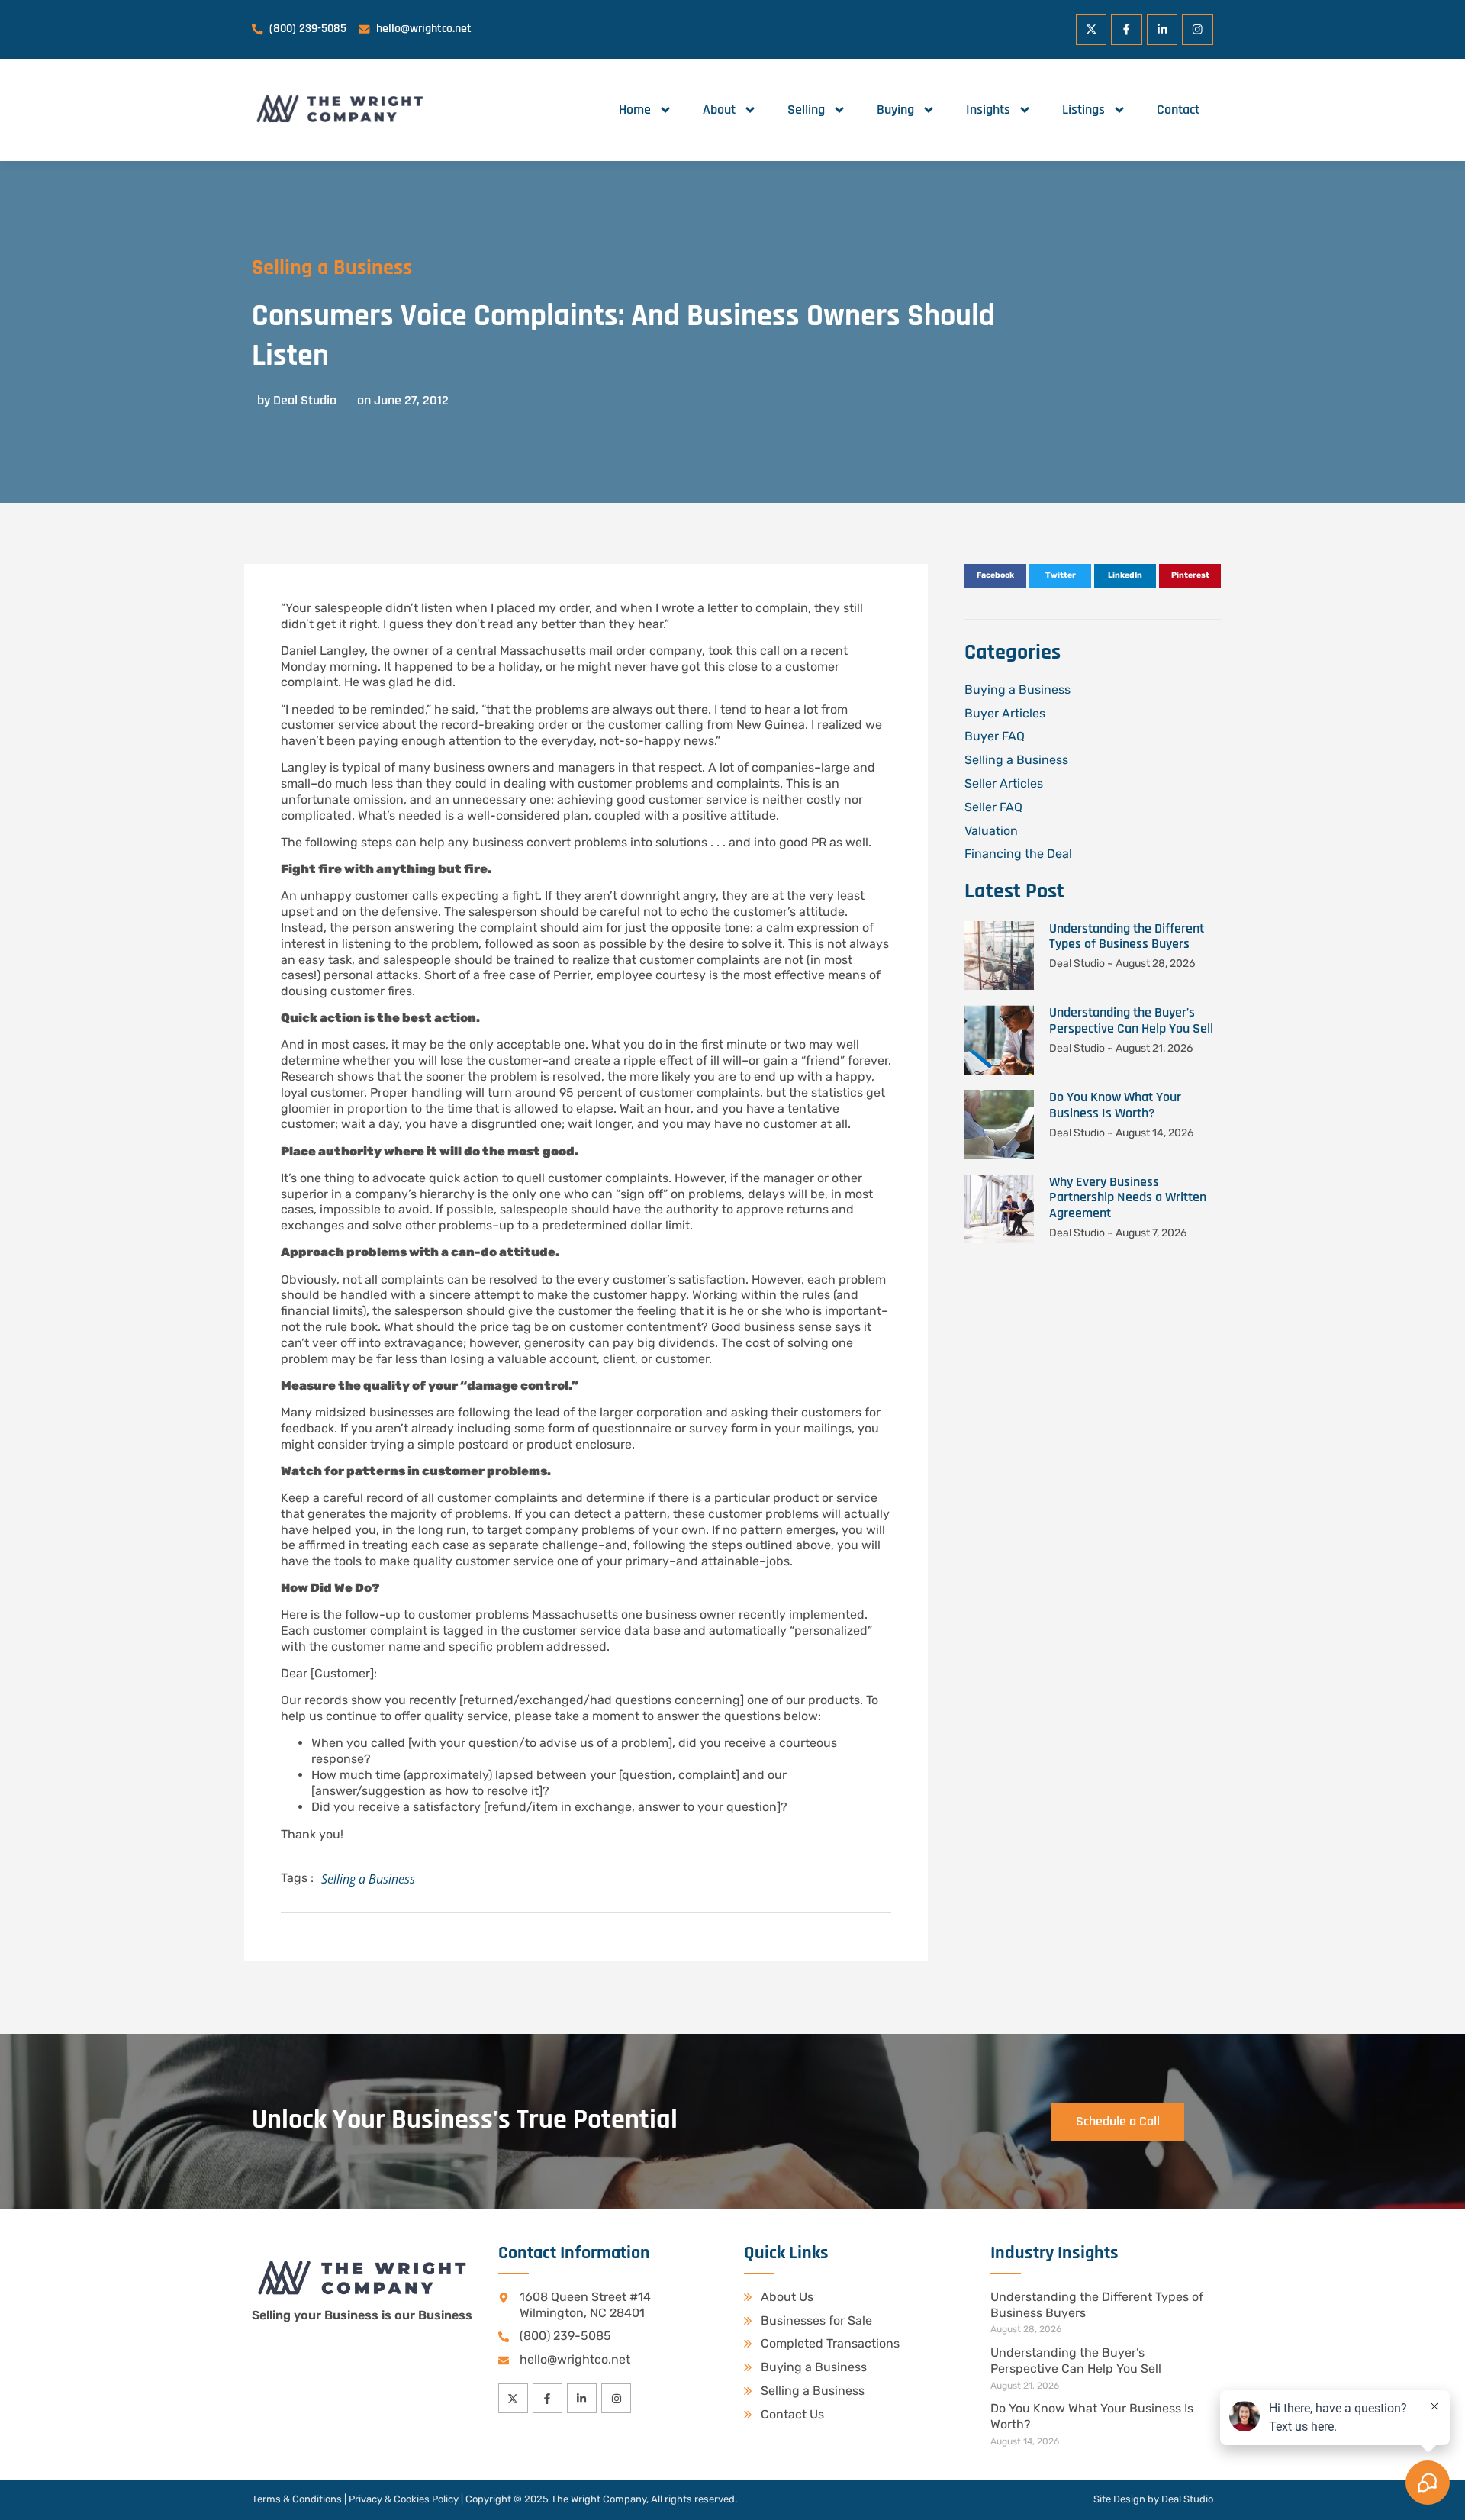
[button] (995, 576)
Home (635, 110)
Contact (1178, 110)
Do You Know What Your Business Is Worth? (1115, 1105)
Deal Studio (1187, 2499)
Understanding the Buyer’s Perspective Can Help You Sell (1131, 1020)
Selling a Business (332, 268)
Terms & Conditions (297, 2499)
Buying (895, 110)
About (719, 110)
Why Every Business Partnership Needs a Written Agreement (1128, 1198)
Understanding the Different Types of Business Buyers (1127, 936)
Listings (1083, 110)
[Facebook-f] (1127, 29)
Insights (988, 110)
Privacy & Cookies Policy (404, 2499)
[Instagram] (1198, 29)
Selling (806, 110)
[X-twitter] (1092, 29)
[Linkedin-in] (1162, 29)
